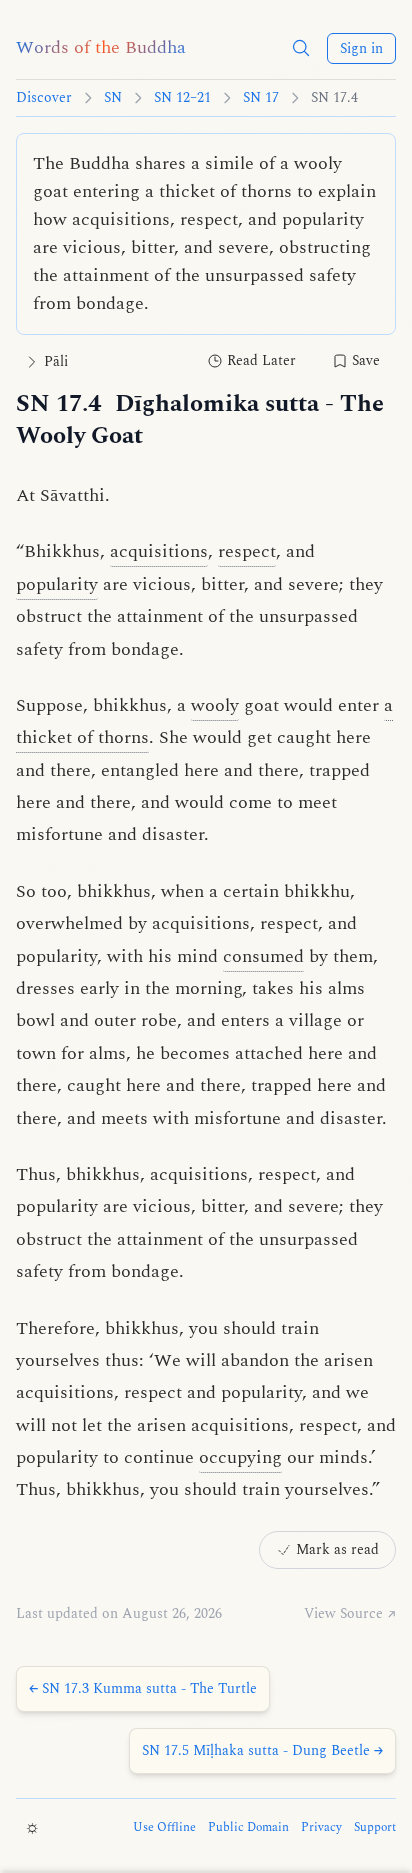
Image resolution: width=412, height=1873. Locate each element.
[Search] (301, 48)
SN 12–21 (182, 98)
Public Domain (248, 1828)
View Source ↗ (350, 1614)
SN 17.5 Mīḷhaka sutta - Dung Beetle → (262, 1750)
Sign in (361, 48)
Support (375, 1828)
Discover (44, 98)
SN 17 (261, 98)
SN (113, 98)
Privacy (321, 1828)
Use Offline (164, 1828)
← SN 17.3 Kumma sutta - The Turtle (143, 1688)
